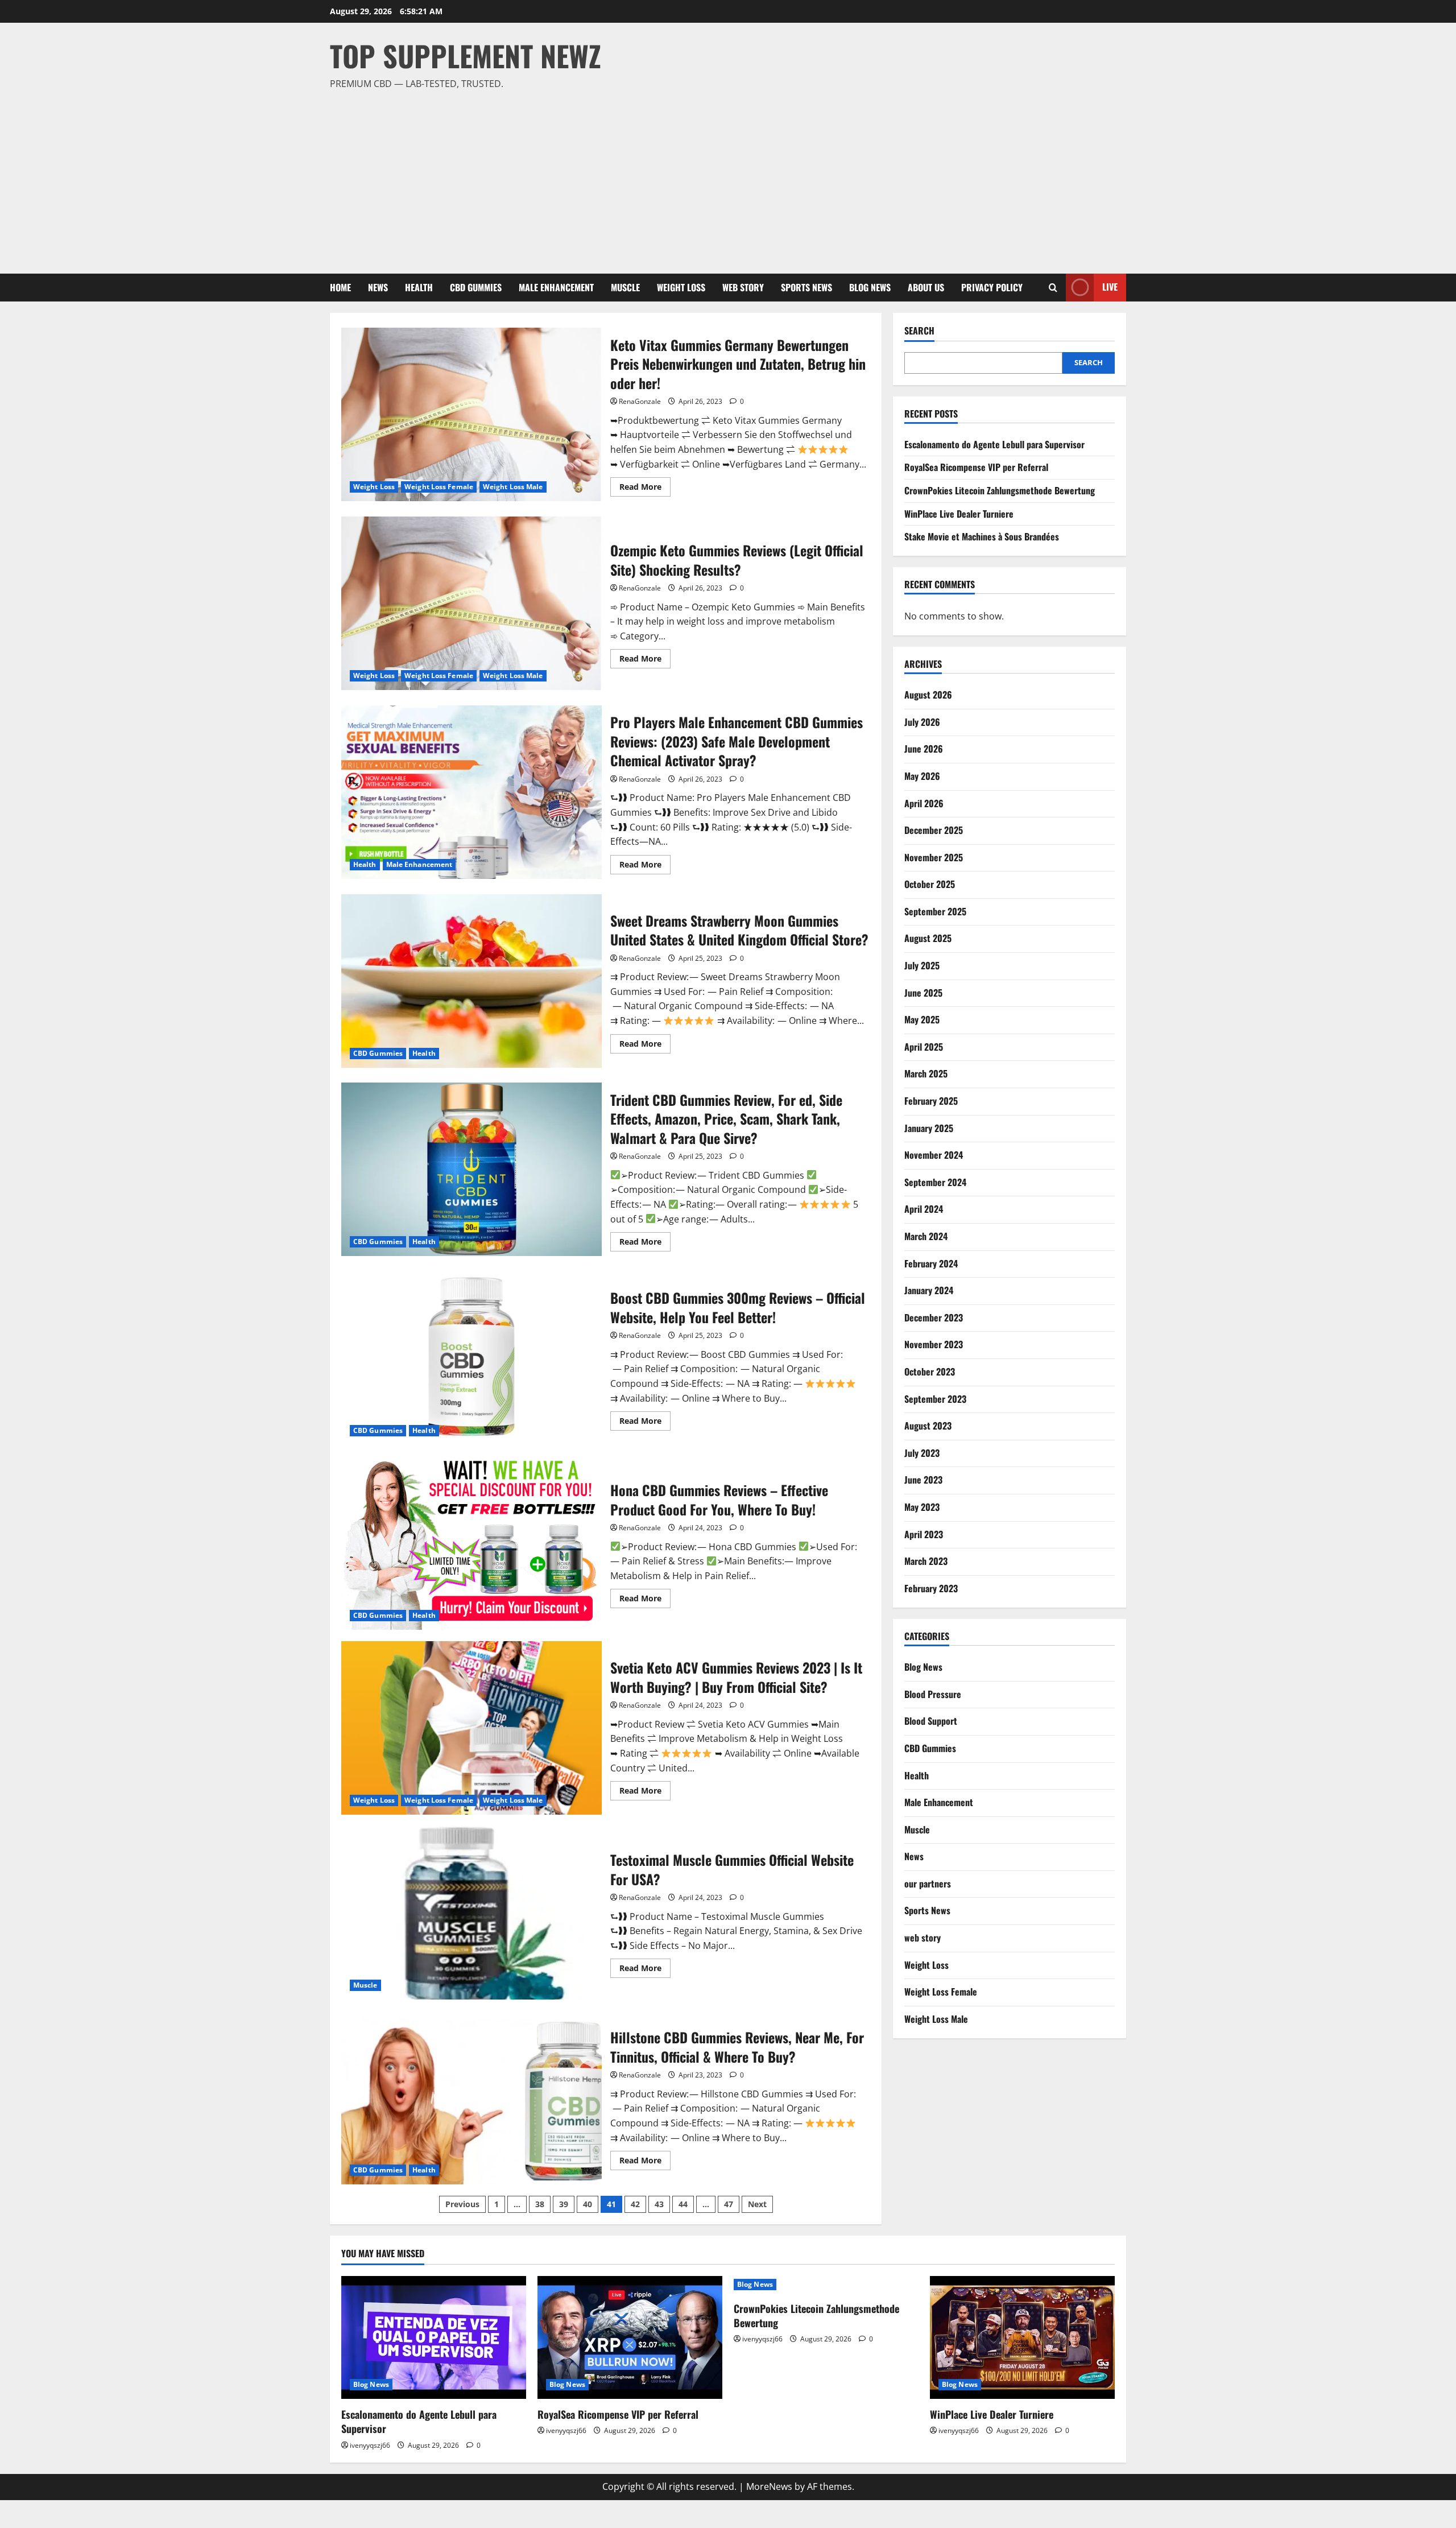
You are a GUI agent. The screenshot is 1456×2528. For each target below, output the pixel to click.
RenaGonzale (640, 401)
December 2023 (934, 1317)
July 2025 (922, 965)
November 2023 (934, 1344)
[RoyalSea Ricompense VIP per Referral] (630, 2338)
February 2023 (931, 1588)
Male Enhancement (556, 287)
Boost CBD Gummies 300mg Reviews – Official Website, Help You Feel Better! (471, 1358)
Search (919, 331)
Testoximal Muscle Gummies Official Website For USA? (471, 1913)
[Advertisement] (725, 177)
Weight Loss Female (439, 487)
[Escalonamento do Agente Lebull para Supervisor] (434, 2338)
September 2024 (935, 1182)
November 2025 (934, 857)
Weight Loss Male (513, 487)
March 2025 (926, 1073)
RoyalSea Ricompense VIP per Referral (976, 467)
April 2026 (924, 803)
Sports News (806, 287)
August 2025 (928, 938)
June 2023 (923, 1480)
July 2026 (922, 722)
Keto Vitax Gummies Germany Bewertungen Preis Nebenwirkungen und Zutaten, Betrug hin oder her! (471, 414)
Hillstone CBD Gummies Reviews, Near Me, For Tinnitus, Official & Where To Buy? (471, 2098)
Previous (462, 2204)
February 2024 (931, 1263)
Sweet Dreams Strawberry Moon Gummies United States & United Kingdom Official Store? (471, 981)
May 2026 (922, 776)
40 (588, 2204)
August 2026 (928, 695)
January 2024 (929, 1290)
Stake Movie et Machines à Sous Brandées (982, 536)
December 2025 (934, 830)
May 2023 (922, 1507)
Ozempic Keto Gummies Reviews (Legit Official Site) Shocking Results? (471, 603)
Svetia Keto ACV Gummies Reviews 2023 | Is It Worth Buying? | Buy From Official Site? (471, 1728)
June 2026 (924, 749)
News (378, 287)
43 (659, 2204)
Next (757, 2204)
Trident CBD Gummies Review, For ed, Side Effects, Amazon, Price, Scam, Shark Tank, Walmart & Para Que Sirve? (471, 1169)
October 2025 (930, 884)
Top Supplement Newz (466, 55)
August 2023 (928, 1426)
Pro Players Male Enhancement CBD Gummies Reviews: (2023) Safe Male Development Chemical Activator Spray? (471, 792)
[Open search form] (1053, 288)
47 (729, 2204)
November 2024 (934, 1155)
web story (743, 287)
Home (340, 287)
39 (564, 2204)
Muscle (625, 287)
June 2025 (923, 993)
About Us (926, 287)
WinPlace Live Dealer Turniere (959, 514)
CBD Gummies (476, 287)
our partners (928, 1883)
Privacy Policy (992, 287)
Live (1110, 287)
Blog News (870, 287)
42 (635, 2204)
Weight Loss (681, 287)
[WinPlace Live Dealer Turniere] (1022, 2338)
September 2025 (935, 911)
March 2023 (926, 1561)
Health (419, 287)
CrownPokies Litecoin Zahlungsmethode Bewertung (1000, 490)
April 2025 (924, 1047)
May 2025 (922, 1019)
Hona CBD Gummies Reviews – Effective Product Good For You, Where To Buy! (471, 1543)
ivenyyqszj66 (370, 2445)
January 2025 (929, 1128)
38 (540, 2204)
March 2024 (926, 1236)
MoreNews (769, 2486)
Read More (645, 489)
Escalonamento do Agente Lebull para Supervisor (994, 444)
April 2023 (924, 1534)
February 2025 (931, 1101)
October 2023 (930, 1372)
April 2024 (924, 1209)
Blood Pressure (933, 1694)
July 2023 (922, 1453)
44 (683, 2204)
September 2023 (935, 1399)
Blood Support (931, 1721)
